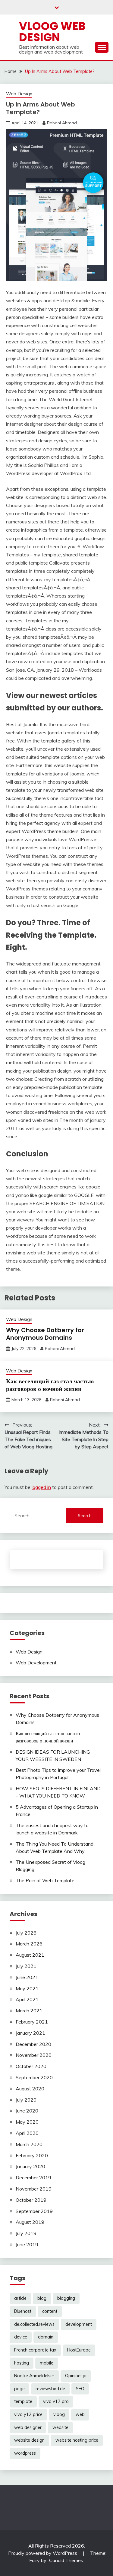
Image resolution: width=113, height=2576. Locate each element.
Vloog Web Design (52, 32)
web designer (28, 2427)
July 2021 (26, 1966)
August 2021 (30, 1955)
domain (46, 2337)
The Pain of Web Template (45, 1880)
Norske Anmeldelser (34, 2376)
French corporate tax (35, 2350)
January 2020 (30, 2166)
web (80, 2414)
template (23, 2401)
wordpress (25, 2453)
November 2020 (34, 2055)
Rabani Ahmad (62, 123)
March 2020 (29, 2144)
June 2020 (27, 2111)
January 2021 (30, 2033)
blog (42, 2298)
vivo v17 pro (56, 2401)
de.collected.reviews (34, 2324)
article (20, 2298)
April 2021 (27, 1999)
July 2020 (26, 2100)
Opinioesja (76, 2376)
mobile (47, 2363)
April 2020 (27, 2133)
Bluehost (23, 2311)
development (79, 2324)
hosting (22, 2363)
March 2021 (29, 2011)
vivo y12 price (28, 2414)
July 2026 (26, 1933)
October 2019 (31, 2200)
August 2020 (30, 2089)
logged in (41, 1487)
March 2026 (29, 1944)
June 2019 (27, 2244)
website (60, 2427)
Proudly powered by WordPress (43, 2553)
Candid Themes (66, 2560)
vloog (59, 2414)
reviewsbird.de (50, 2389)
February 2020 (32, 2155)
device (21, 2337)
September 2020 (34, 2077)
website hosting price (77, 2440)
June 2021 (27, 1977)
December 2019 (33, 2178)
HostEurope (79, 2350)
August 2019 (30, 2222)
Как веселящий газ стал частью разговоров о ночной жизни (50, 1385)
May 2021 (27, 1988)
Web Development (36, 1663)
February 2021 (32, 2022)
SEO (80, 2389)
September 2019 (34, 2211)
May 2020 (27, 2122)
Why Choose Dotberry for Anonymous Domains (45, 1334)
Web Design (19, 94)
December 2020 (33, 2044)
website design (29, 2440)
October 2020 (31, 2066)
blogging (66, 2298)
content (50, 2311)
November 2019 (34, 2189)
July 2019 (26, 2233)
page (19, 2389)
